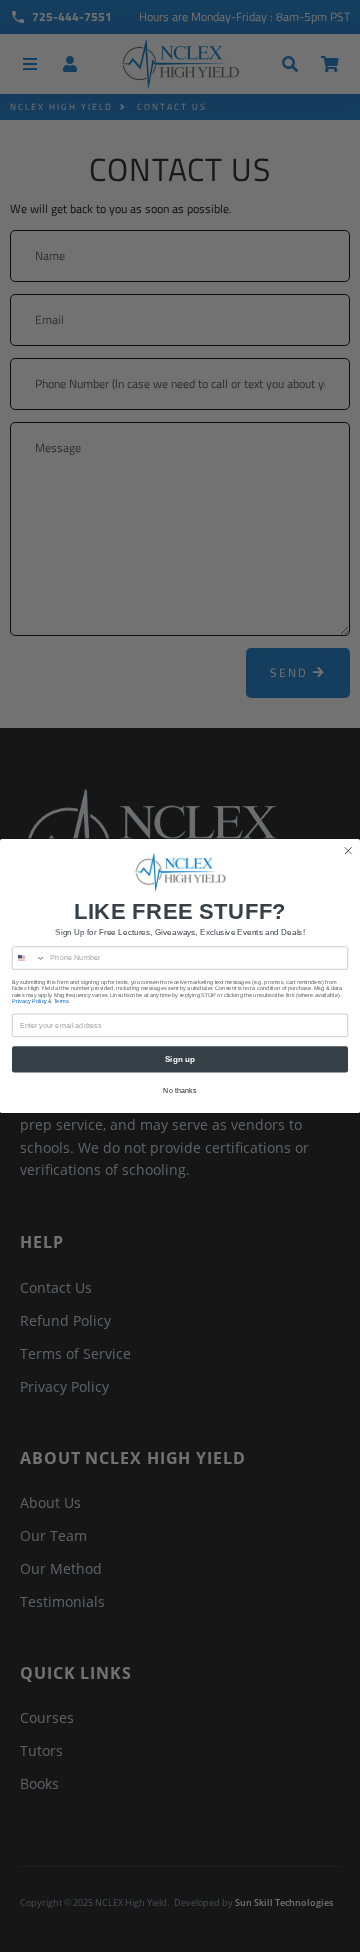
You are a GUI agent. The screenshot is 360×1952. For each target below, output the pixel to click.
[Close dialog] (348, 851)
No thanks (179, 1090)
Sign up (180, 1059)
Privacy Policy (29, 1001)
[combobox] (28, 958)
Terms (61, 1001)
